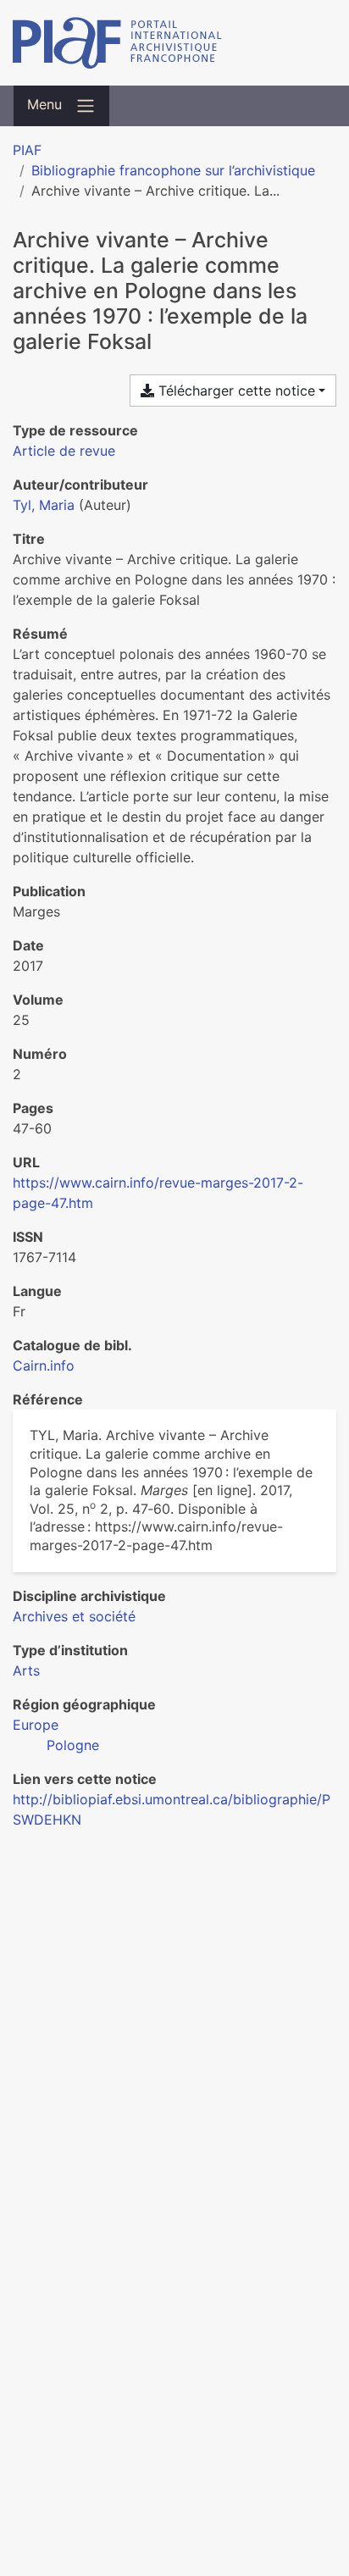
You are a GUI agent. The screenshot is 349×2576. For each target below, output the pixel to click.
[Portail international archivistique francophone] (174, 43)
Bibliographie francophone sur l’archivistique (173, 170)
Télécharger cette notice (235, 391)
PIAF (27, 150)
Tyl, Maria (44, 505)
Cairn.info (44, 1366)
